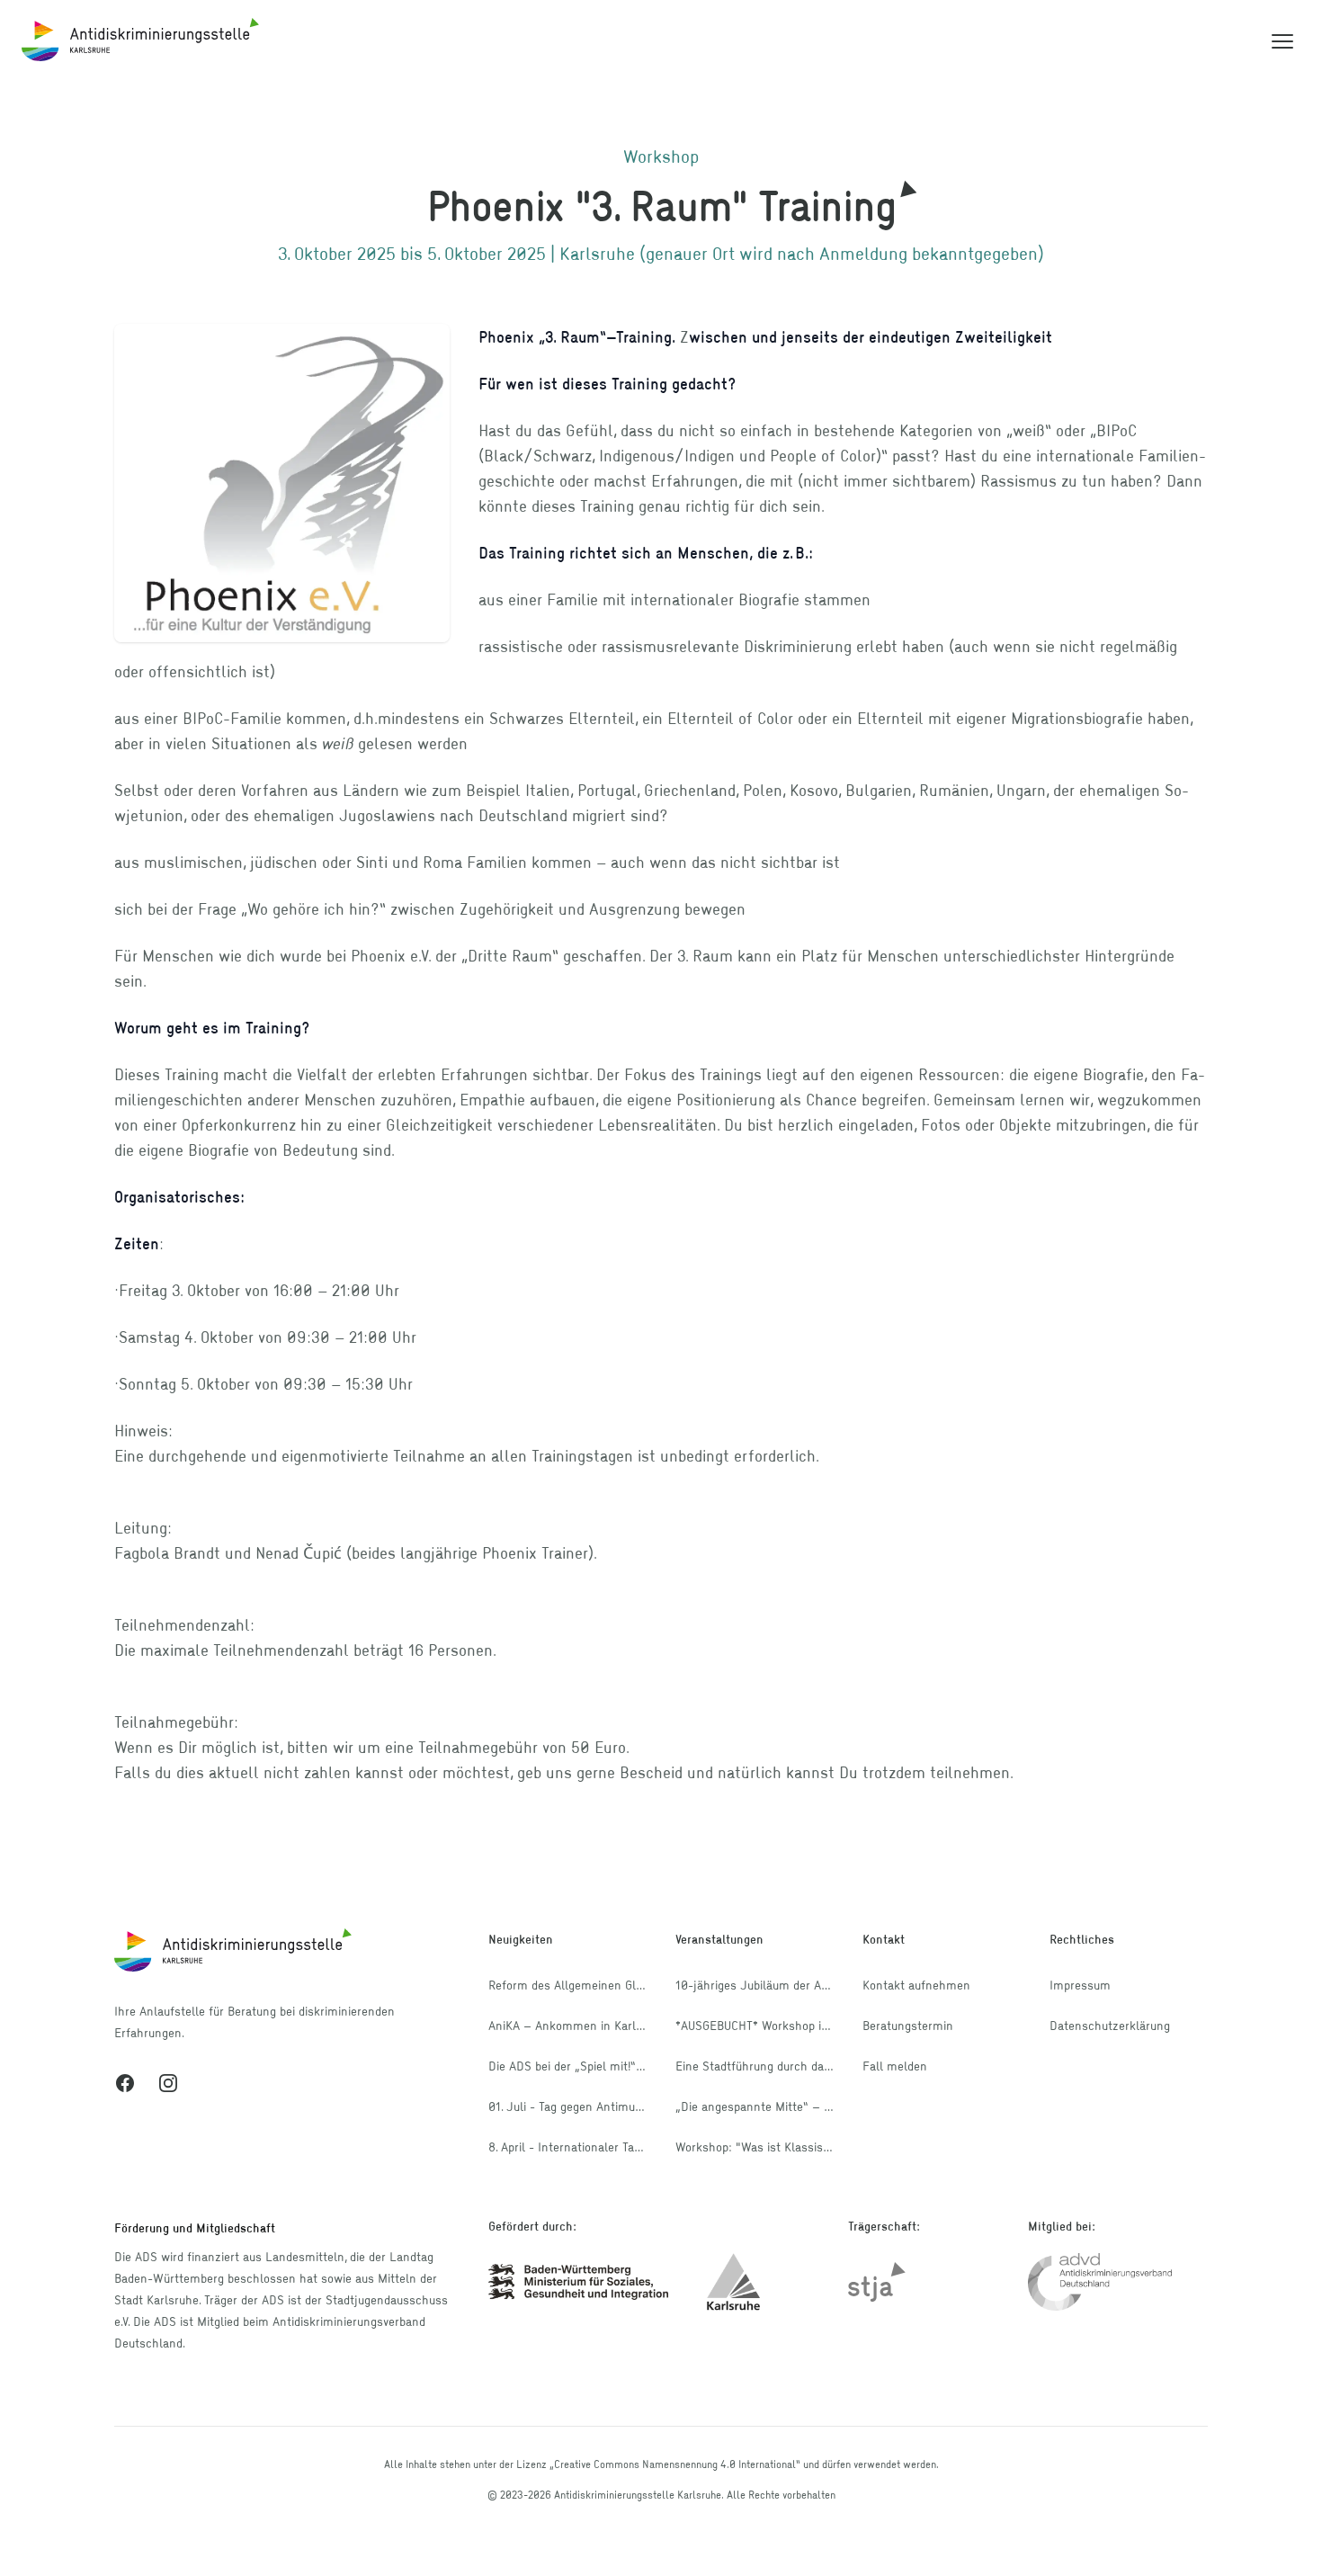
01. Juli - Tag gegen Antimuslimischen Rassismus (622, 2106)
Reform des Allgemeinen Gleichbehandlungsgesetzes (632, 1985)
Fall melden (895, 2066)
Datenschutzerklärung (1110, 2025)
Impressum (1080, 1985)
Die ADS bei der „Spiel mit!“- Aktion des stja (607, 2066)
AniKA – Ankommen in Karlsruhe (577, 2025)
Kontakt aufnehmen (916, 1985)
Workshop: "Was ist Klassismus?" (767, 2147)
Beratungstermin (908, 2025)
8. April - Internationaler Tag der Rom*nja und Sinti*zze (638, 2147)
